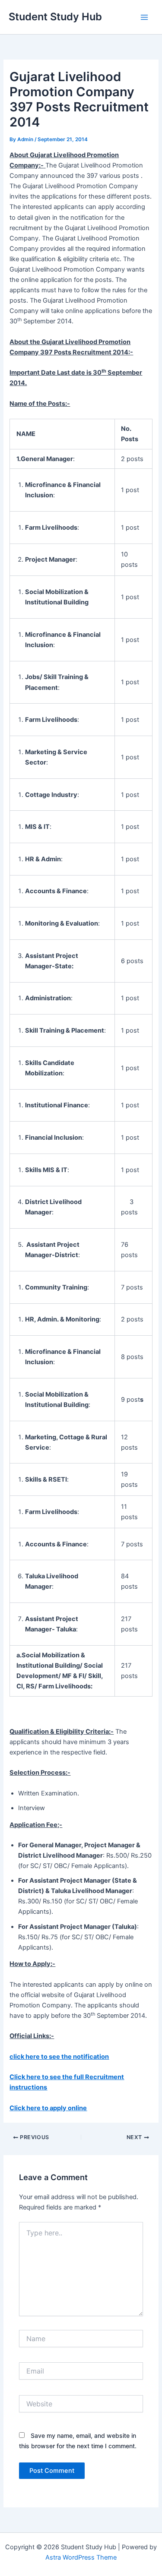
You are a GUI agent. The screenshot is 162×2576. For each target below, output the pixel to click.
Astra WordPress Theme (81, 2557)
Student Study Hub (55, 17)
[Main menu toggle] (144, 17)
